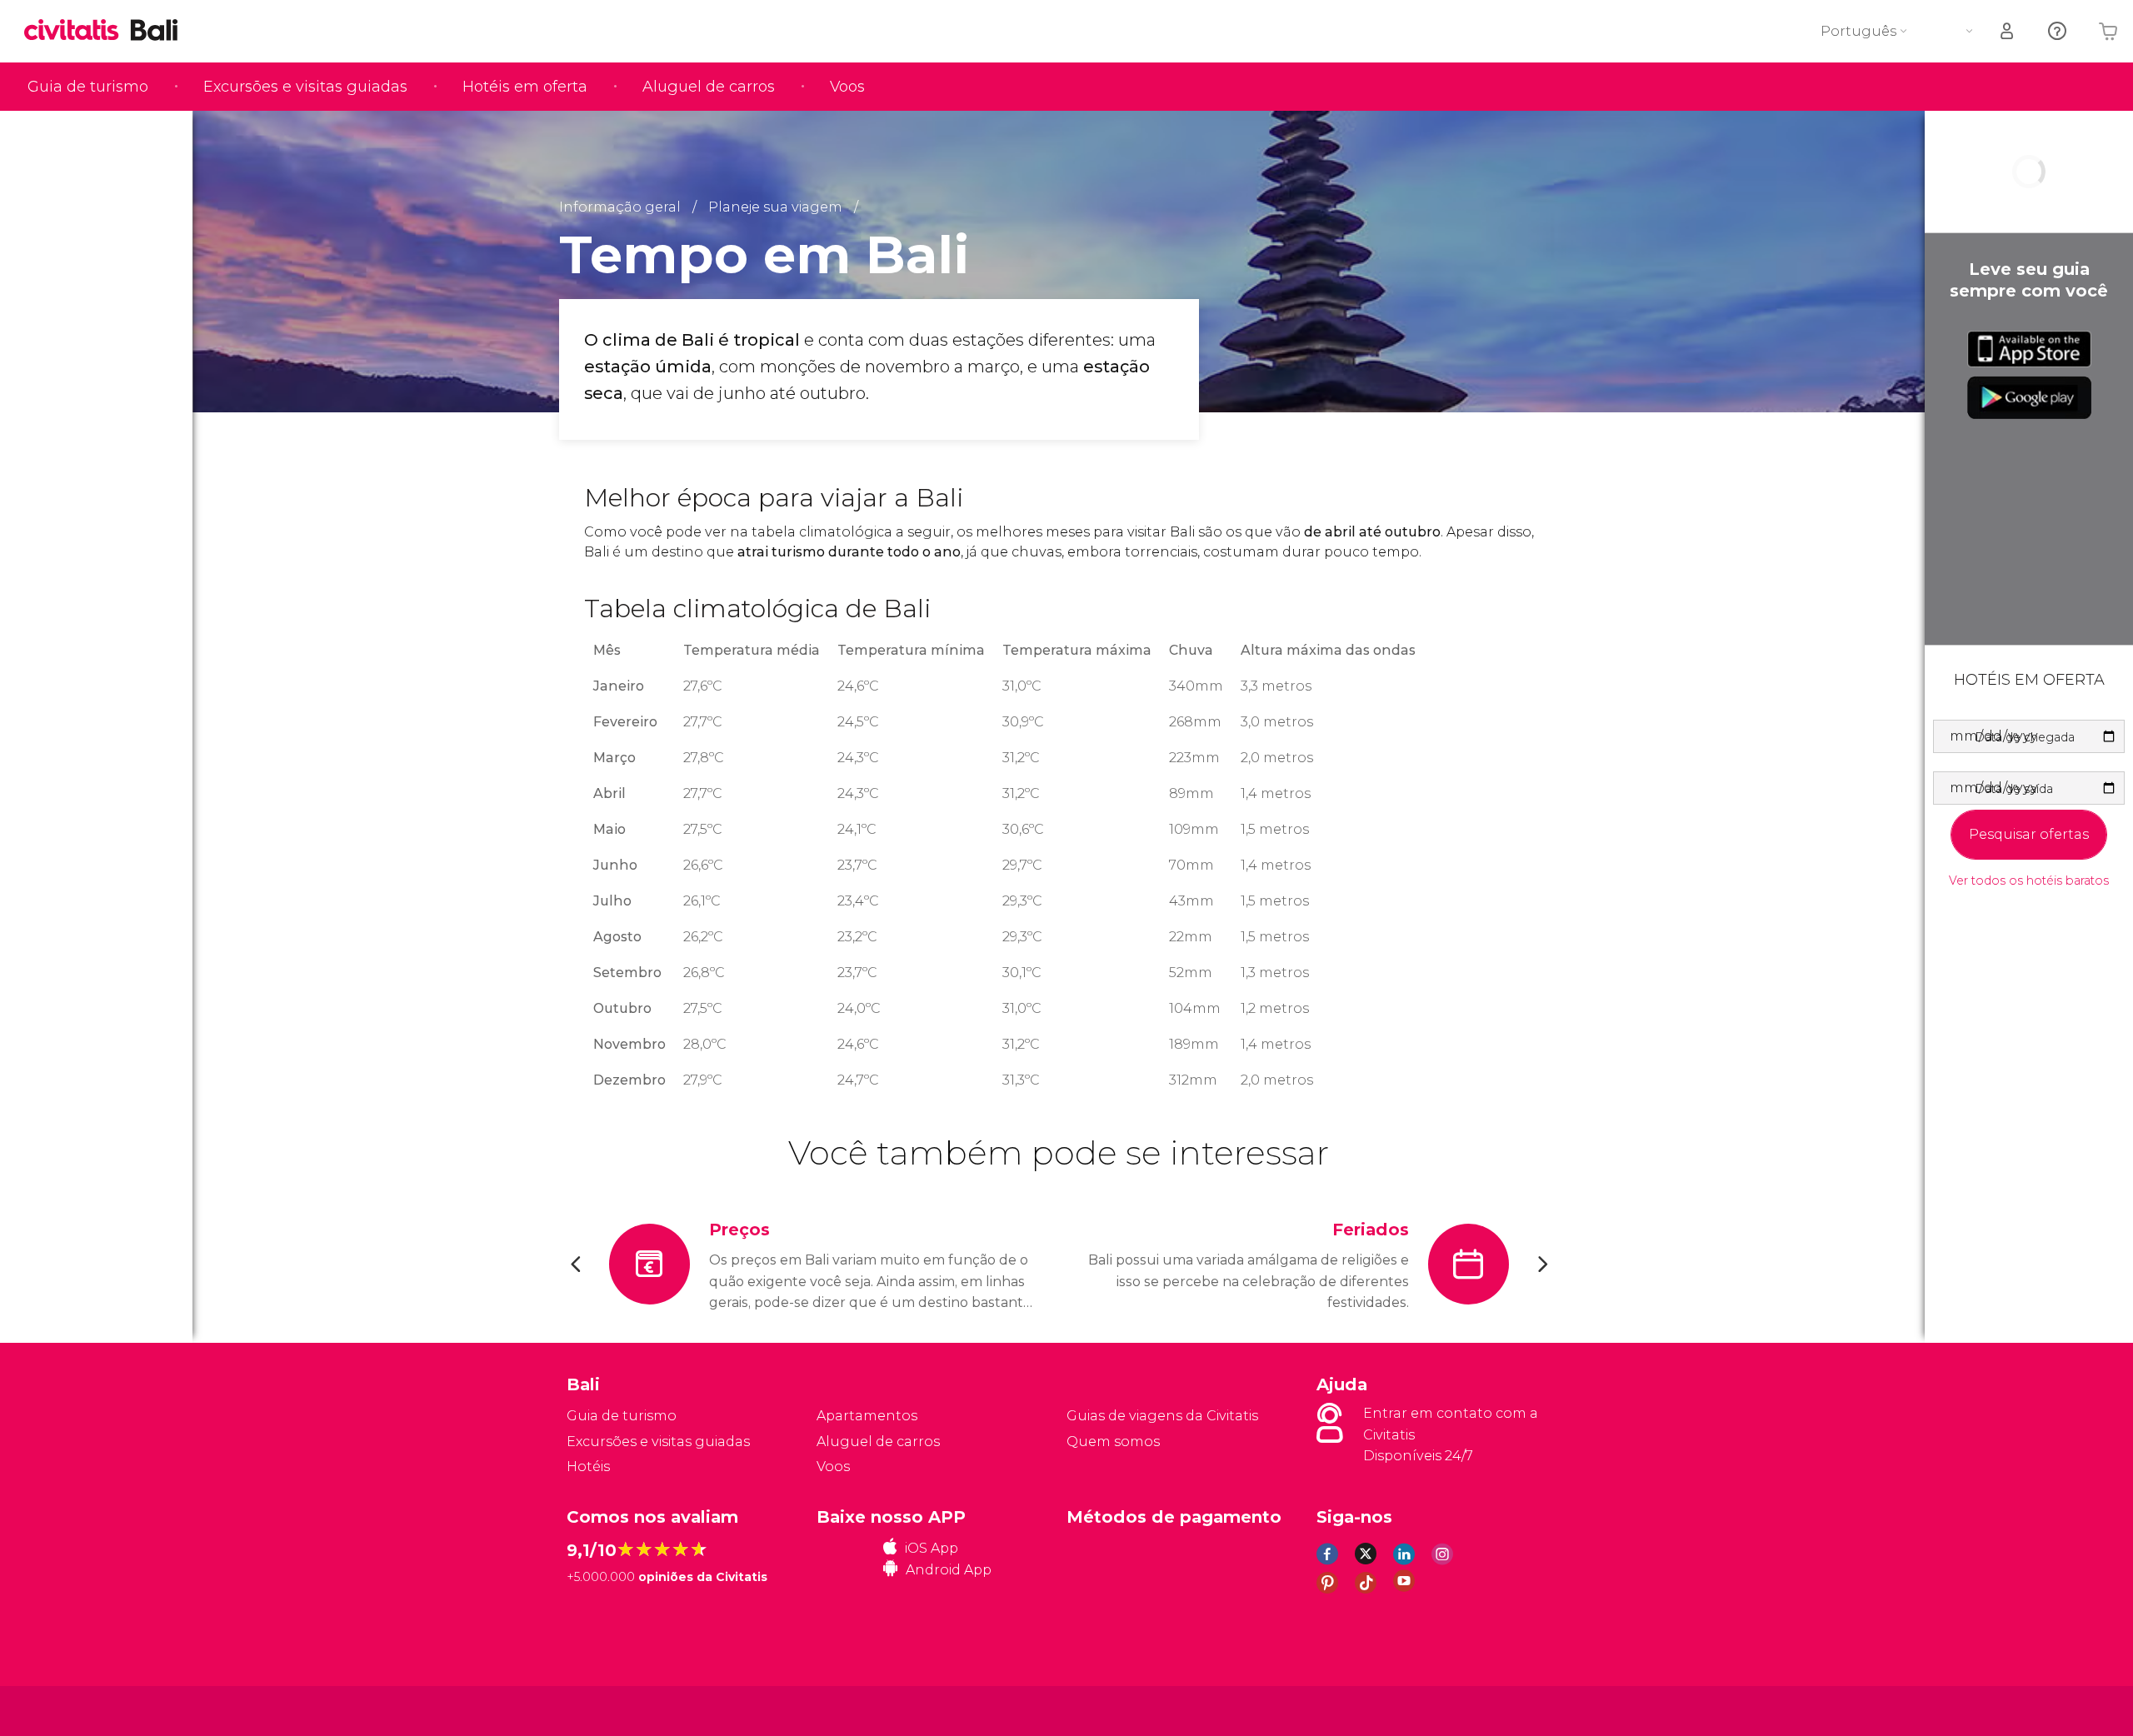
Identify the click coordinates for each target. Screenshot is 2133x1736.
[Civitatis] (609, 1710)
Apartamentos (867, 1416)
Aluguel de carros (709, 87)
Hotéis (588, 1467)
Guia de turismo (88, 87)
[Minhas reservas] (2008, 31)
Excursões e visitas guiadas (305, 87)
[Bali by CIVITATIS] (77, 31)
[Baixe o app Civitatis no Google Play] (2029, 397)
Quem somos (1113, 1442)
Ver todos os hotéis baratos (2029, 881)
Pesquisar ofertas (2029, 834)
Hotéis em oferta (525, 87)
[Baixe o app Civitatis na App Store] (2029, 349)
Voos (847, 87)
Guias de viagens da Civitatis (1162, 1416)
